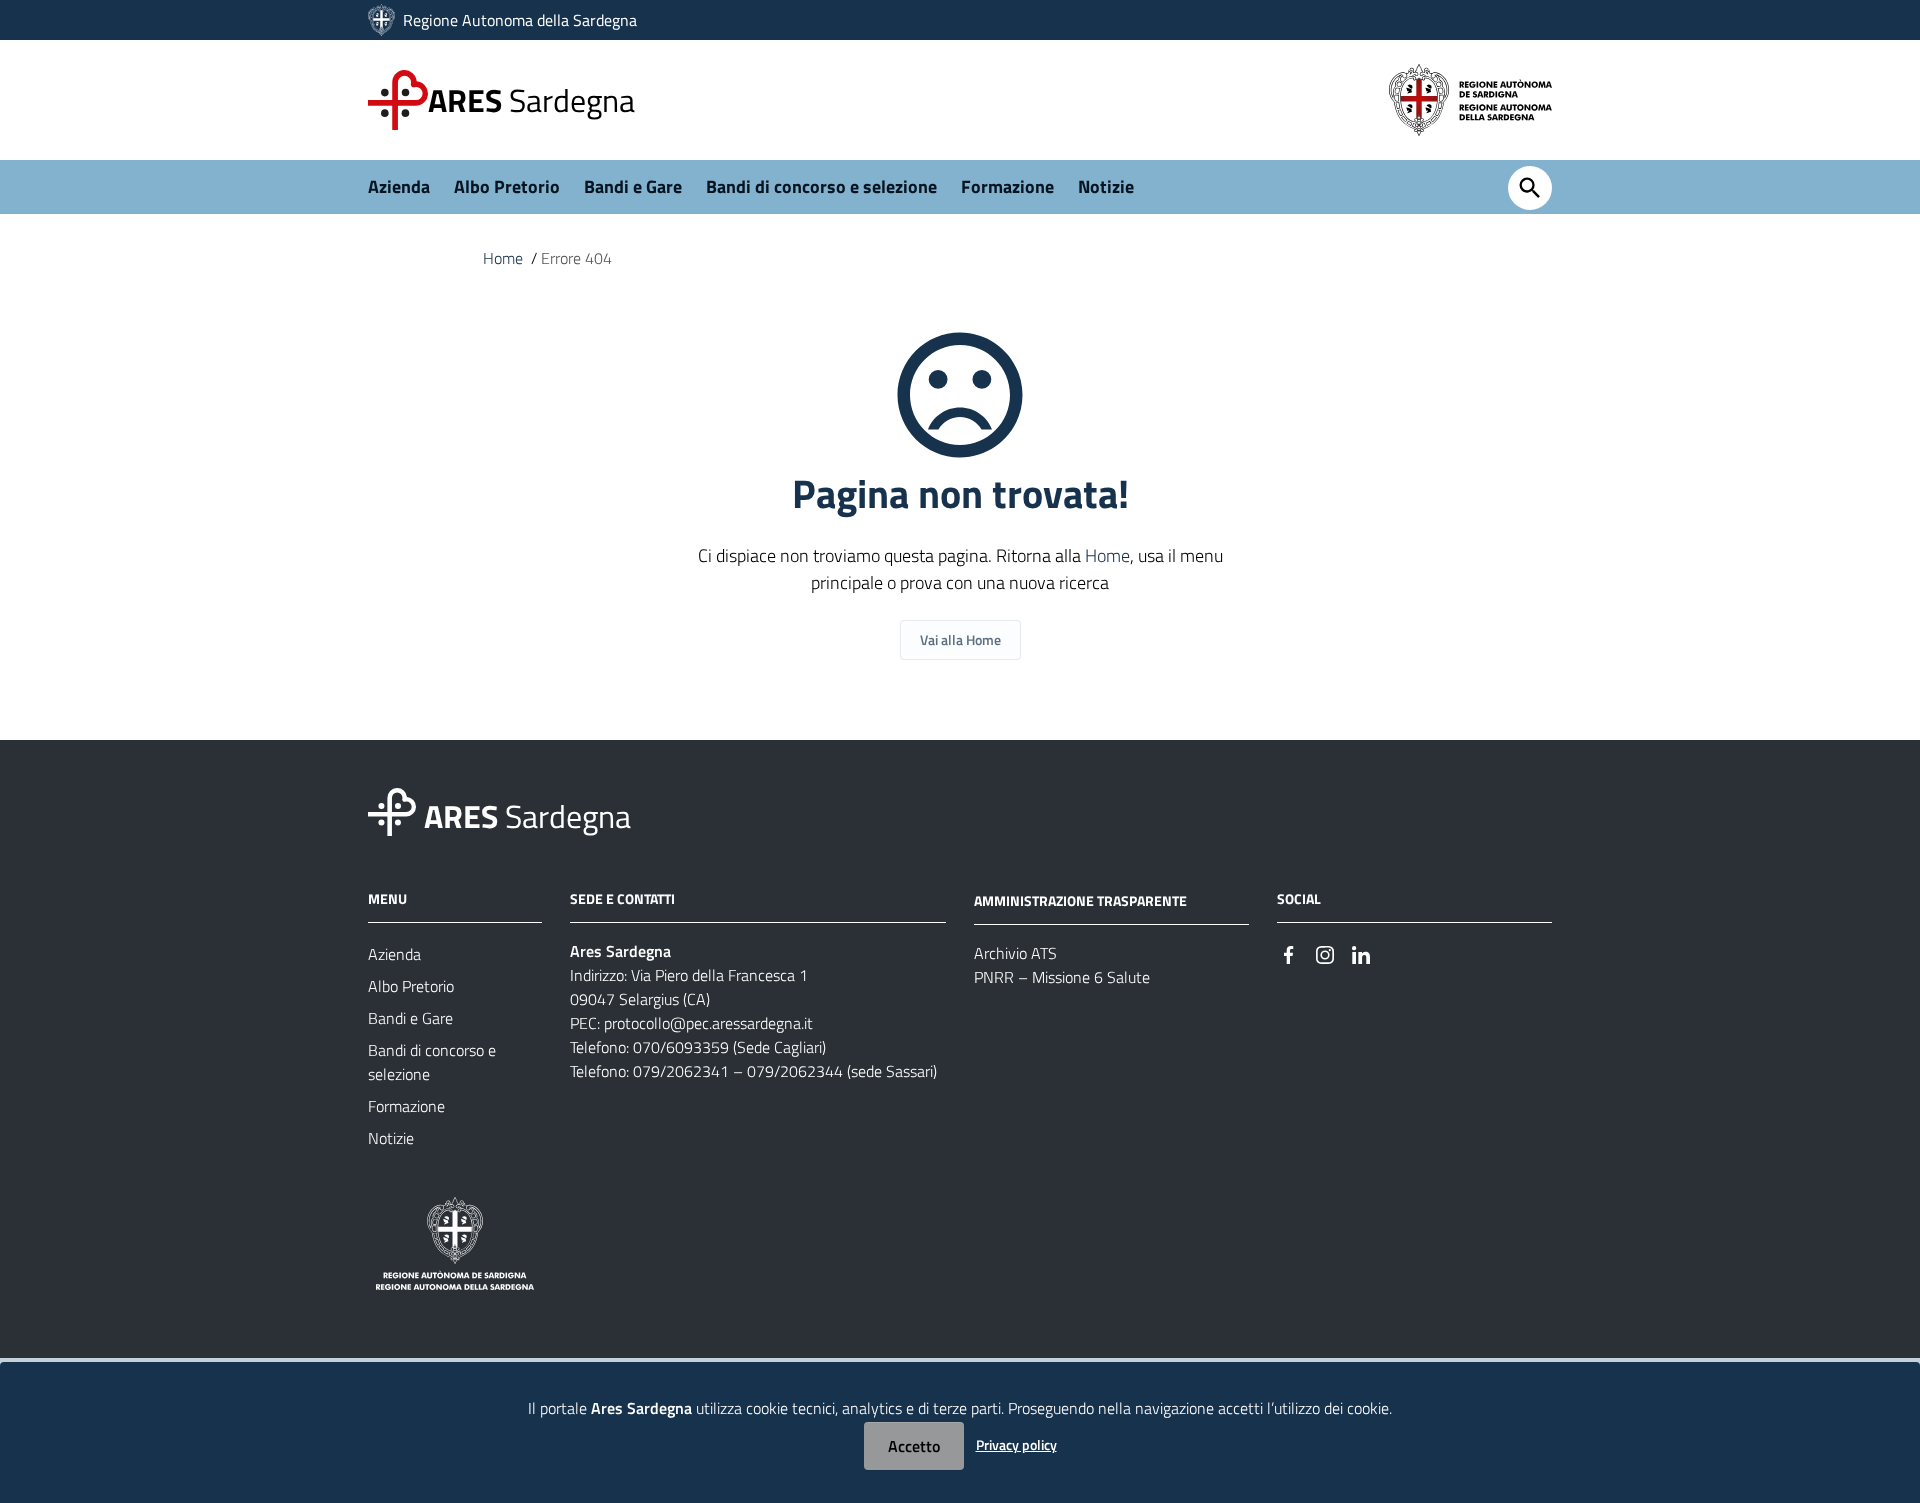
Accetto (914, 1446)
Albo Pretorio (507, 186)
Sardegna (531, 100)
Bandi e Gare (633, 186)
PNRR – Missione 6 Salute (1062, 977)
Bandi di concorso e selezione (821, 186)
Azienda (399, 186)
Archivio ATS (1015, 953)
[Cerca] (1530, 188)
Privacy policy (1016, 1444)
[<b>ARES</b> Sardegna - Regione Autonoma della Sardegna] (392, 810)
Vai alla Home (960, 639)
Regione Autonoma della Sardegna (520, 20)
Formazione (1007, 186)
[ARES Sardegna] (383, 20)
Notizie (1106, 186)
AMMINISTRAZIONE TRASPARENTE (1080, 900)
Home (503, 258)
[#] (1289, 952)
